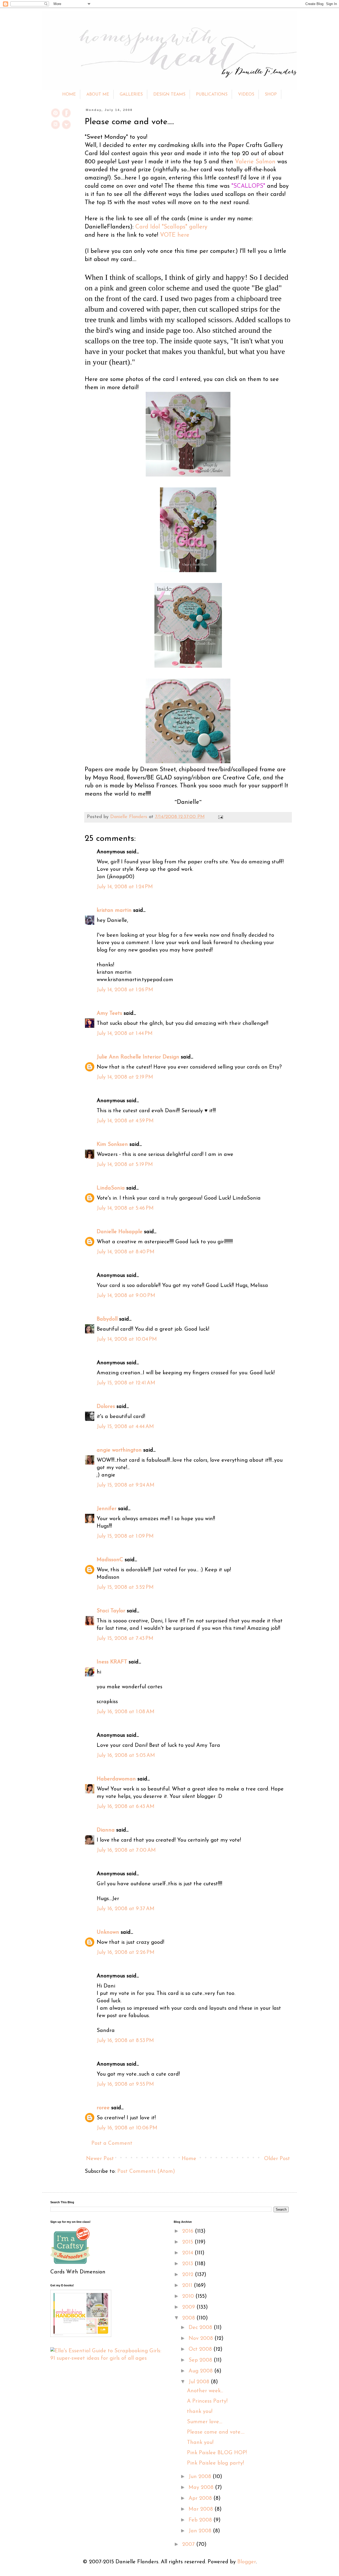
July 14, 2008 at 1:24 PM (125, 887)
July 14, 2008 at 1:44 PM (125, 1034)
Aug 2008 (201, 2371)
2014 (188, 2253)
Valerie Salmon (255, 162)
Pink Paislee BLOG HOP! (217, 2453)
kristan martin (114, 910)
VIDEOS (246, 95)
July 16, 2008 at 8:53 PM (125, 2041)
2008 (189, 2318)
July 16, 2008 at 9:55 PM (125, 2084)
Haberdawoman (116, 1779)
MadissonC (110, 1560)
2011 (188, 2286)
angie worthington (119, 1450)
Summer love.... (205, 2422)
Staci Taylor (111, 1611)
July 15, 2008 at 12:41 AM (126, 1383)
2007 (189, 2544)
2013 (188, 2264)
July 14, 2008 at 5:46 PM (125, 1208)
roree (103, 2108)
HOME (69, 95)
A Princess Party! (207, 2401)
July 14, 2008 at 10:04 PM (127, 1339)
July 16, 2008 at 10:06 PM (127, 2128)
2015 (188, 2242)
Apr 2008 (201, 2498)
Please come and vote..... (216, 2432)
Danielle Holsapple (120, 1232)
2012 (189, 2275)
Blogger (247, 2562)
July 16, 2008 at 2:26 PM (126, 1953)
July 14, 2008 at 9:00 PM (126, 1296)
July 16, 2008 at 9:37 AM (126, 1909)
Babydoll (107, 1319)
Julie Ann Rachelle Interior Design (138, 1057)
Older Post (277, 2159)
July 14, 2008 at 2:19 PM (125, 1077)
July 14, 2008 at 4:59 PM (125, 1121)
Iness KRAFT (112, 1662)
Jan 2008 (201, 2531)
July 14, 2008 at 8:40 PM (126, 1252)
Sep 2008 (201, 2360)
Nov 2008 (202, 2339)
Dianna (106, 1830)
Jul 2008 (200, 2382)
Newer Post (100, 2159)
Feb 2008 (201, 2520)
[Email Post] (219, 817)
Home (189, 2159)
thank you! (200, 2412)
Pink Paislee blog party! (215, 2463)
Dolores (106, 1407)
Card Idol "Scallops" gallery (171, 227)
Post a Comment (112, 2143)
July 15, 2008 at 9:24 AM (126, 1485)
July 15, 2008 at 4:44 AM (125, 1427)
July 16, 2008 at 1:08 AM (126, 1712)
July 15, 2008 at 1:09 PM (125, 1536)
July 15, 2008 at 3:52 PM (125, 1587)
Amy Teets (109, 1013)
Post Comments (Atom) (146, 2171)
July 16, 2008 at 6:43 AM (126, 1807)
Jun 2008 (201, 2477)
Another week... (205, 2391)
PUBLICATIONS (212, 95)
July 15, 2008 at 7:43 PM (125, 1639)
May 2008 (202, 2488)
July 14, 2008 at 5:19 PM (125, 1165)
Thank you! (200, 2443)
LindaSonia (111, 1188)
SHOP (271, 95)
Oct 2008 (201, 2349)
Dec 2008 (201, 2328)
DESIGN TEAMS (169, 95)
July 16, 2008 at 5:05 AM (126, 1756)
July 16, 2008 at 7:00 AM (126, 1850)
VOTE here (175, 235)
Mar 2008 (202, 2509)
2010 (189, 2296)
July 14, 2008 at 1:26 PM (125, 990)
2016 (189, 2231)
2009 (189, 2307)
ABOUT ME (98, 95)
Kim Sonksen (112, 1145)
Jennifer (107, 1509)
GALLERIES (131, 95)
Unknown (108, 1932)
